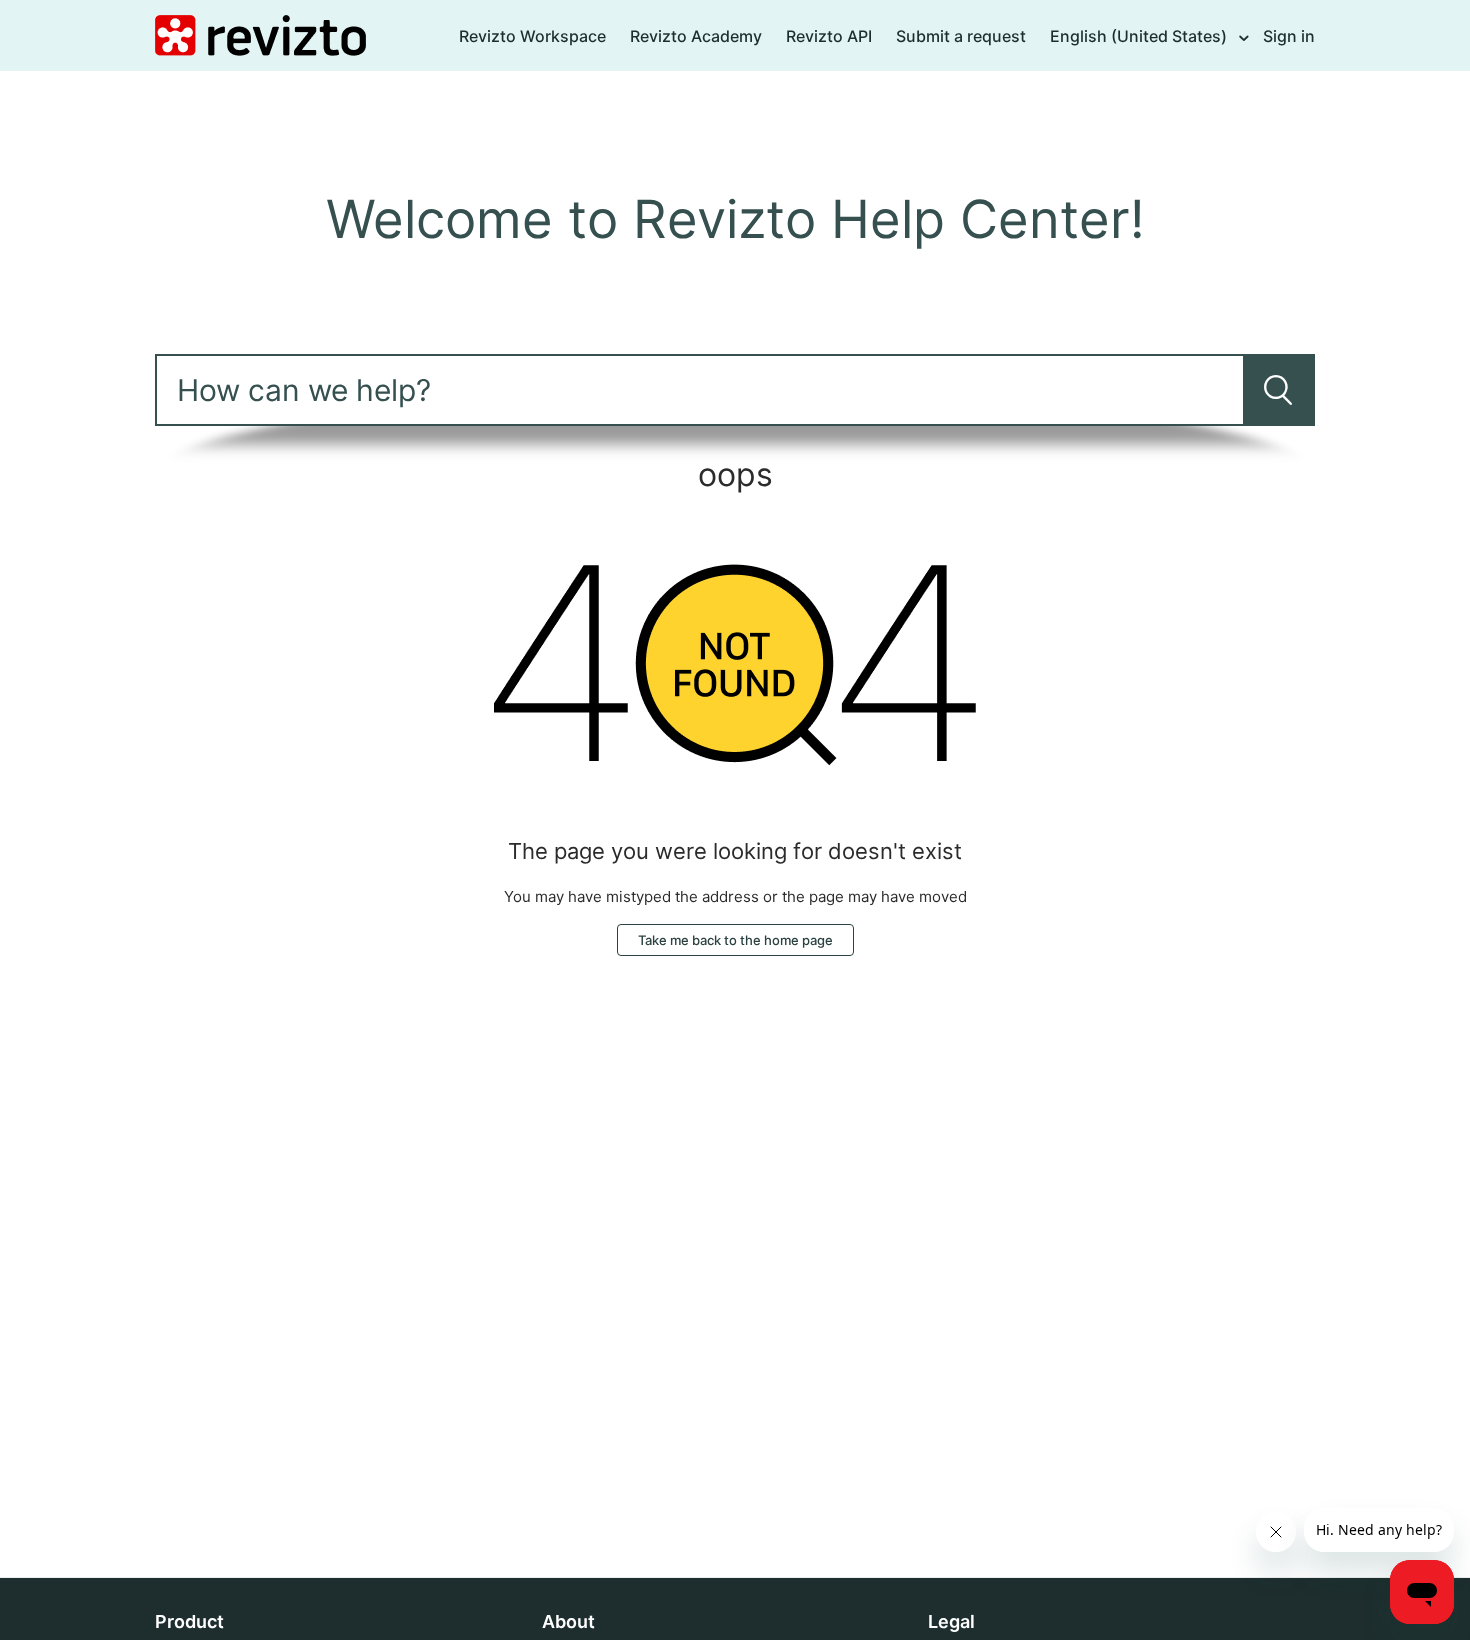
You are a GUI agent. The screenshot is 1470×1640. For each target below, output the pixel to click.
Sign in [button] (1289, 36)
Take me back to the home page (735, 940)
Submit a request (961, 36)
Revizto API (829, 36)
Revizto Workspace (532, 36)
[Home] (260, 34)
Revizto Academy (696, 36)
